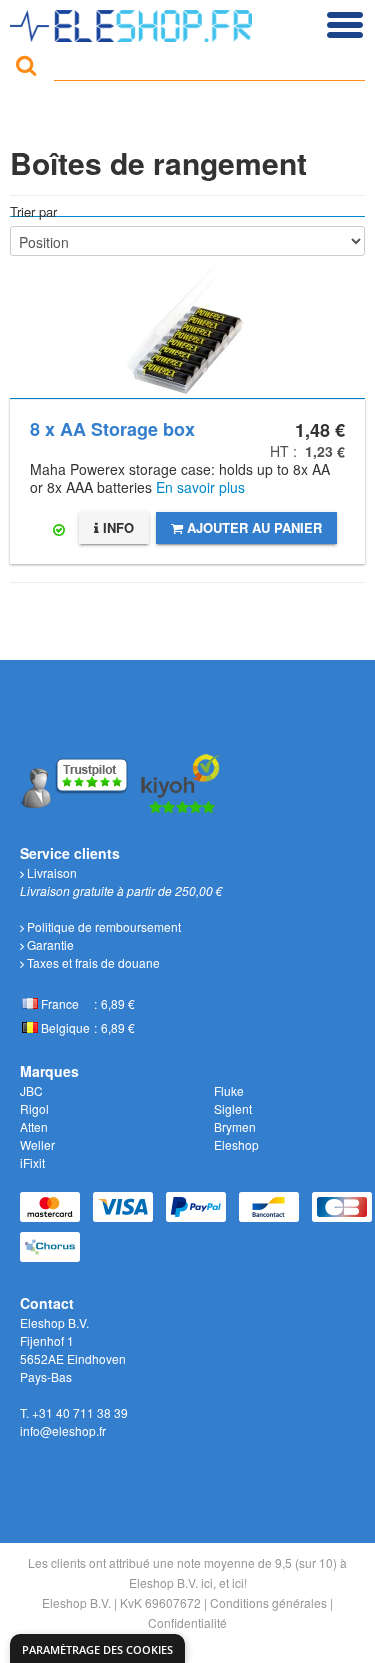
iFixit (32, 1162)
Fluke (229, 1090)
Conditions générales (268, 1602)
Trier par (33, 211)
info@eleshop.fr (63, 1430)
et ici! (233, 1582)
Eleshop (236, 1144)
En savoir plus (200, 487)
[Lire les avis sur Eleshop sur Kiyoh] (181, 780)
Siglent (233, 1108)
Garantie (49, 944)
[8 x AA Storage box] (187, 307)
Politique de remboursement (102, 926)
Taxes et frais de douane (92, 962)
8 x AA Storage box (112, 429)
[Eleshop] (133, 21)
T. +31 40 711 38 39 (74, 1412)
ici (207, 1582)
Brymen (235, 1126)
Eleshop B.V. (76, 1602)
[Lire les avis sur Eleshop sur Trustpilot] (76, 780)
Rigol (34, 1108)
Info (116, 527)
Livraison (50, 872)
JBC (31, 1090)
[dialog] (97, 1648)
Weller (37, 1144)
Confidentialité (187, 1622)
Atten (34, 1126)
